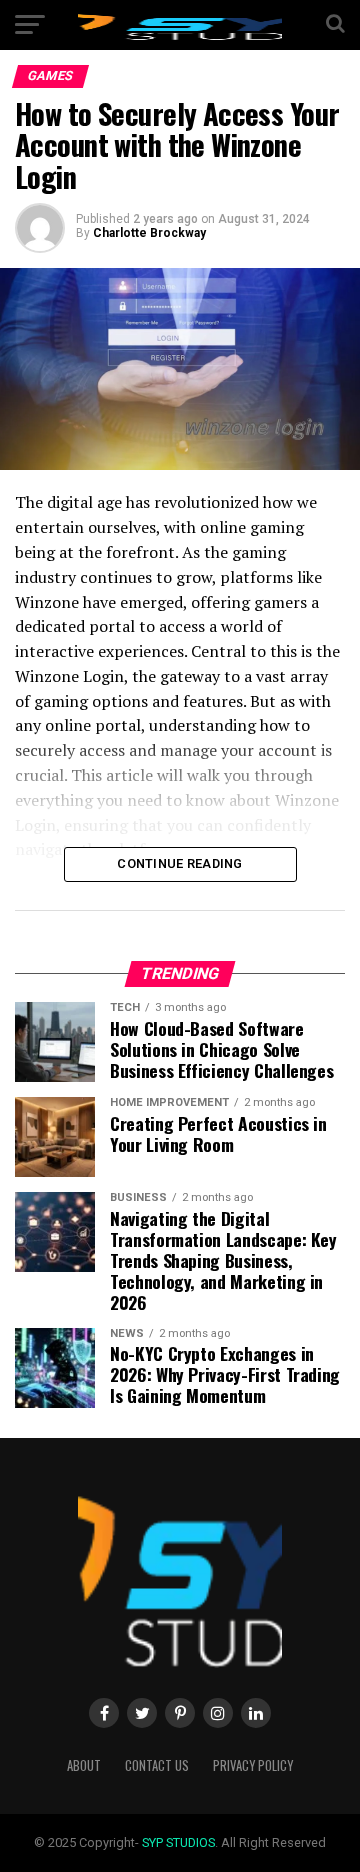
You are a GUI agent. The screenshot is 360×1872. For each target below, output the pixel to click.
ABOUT (84, 1765)
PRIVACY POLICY (253, 1765)
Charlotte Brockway (149, 233)
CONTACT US (157, 1765)
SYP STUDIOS (178, 1842)
